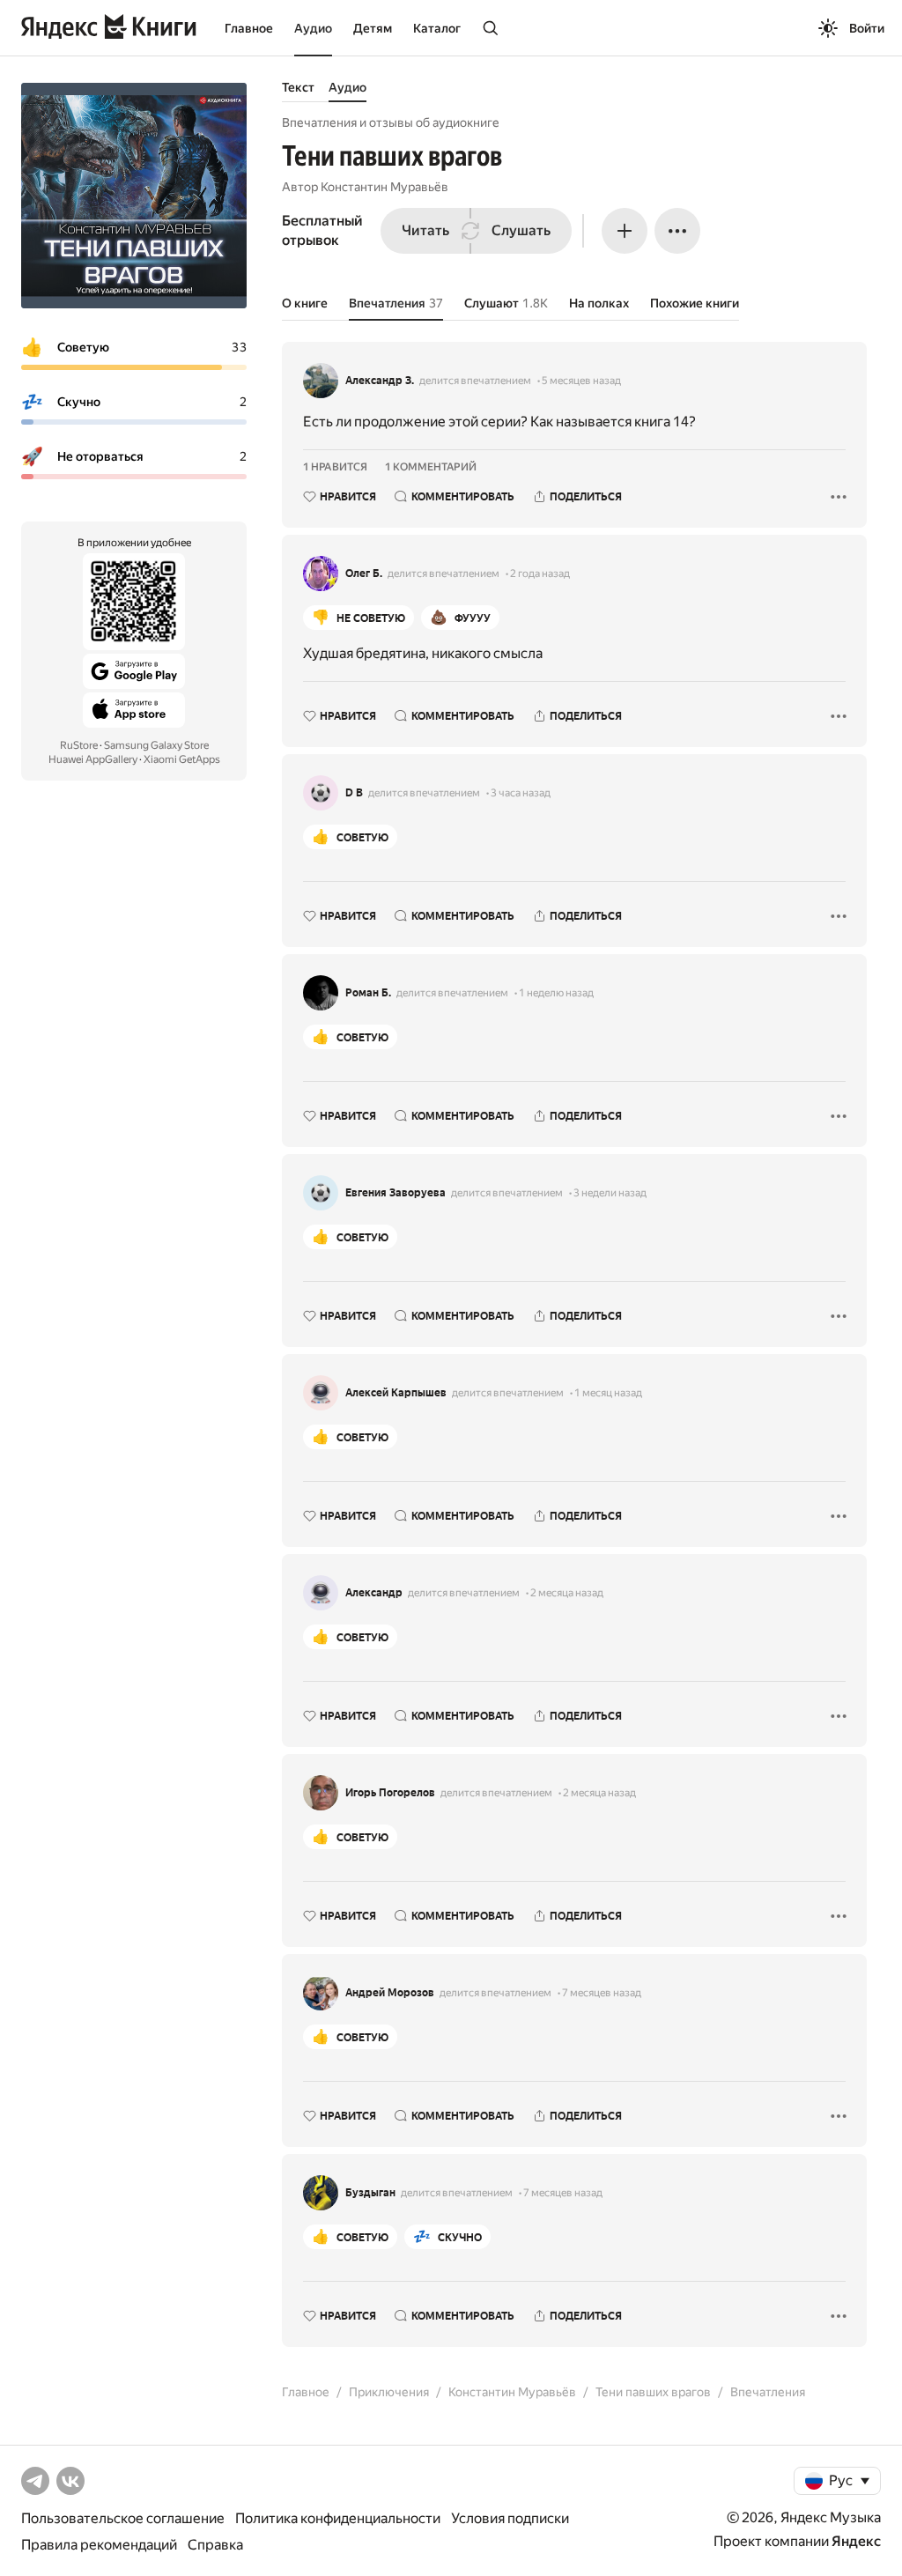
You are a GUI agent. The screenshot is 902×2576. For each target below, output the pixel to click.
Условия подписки (510, 2518)
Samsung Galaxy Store (156, 745)
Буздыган (370, 2193)
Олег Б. (364, 574)
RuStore (79, 745)
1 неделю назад (556, 993)
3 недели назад (610, 1193)
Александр (374, 1593)
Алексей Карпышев (396, 1393)
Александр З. (380, 381)
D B (354, 793)
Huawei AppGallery (93, 759)
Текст (298, 87)
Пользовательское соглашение (123, 2518)
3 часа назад (521, 793)
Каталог (437, 28)
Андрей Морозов (390, 1993)
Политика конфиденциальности (338, 2518)
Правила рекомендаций (99, 2545)
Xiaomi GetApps (182, 759)
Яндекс (856, 2541)
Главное (249, 28)
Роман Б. (368, 993)
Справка (215, 2545)
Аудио (313, 28)
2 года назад (540, 574)
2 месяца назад (567, 1593)
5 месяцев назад (581, 381)
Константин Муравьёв (384, 187)
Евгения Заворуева (396, 1193)
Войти (867, 28)
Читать (425, 230)
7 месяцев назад (602, 1993)
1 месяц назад (608, 1393)
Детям (373, 28)
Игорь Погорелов (390, 1793)
